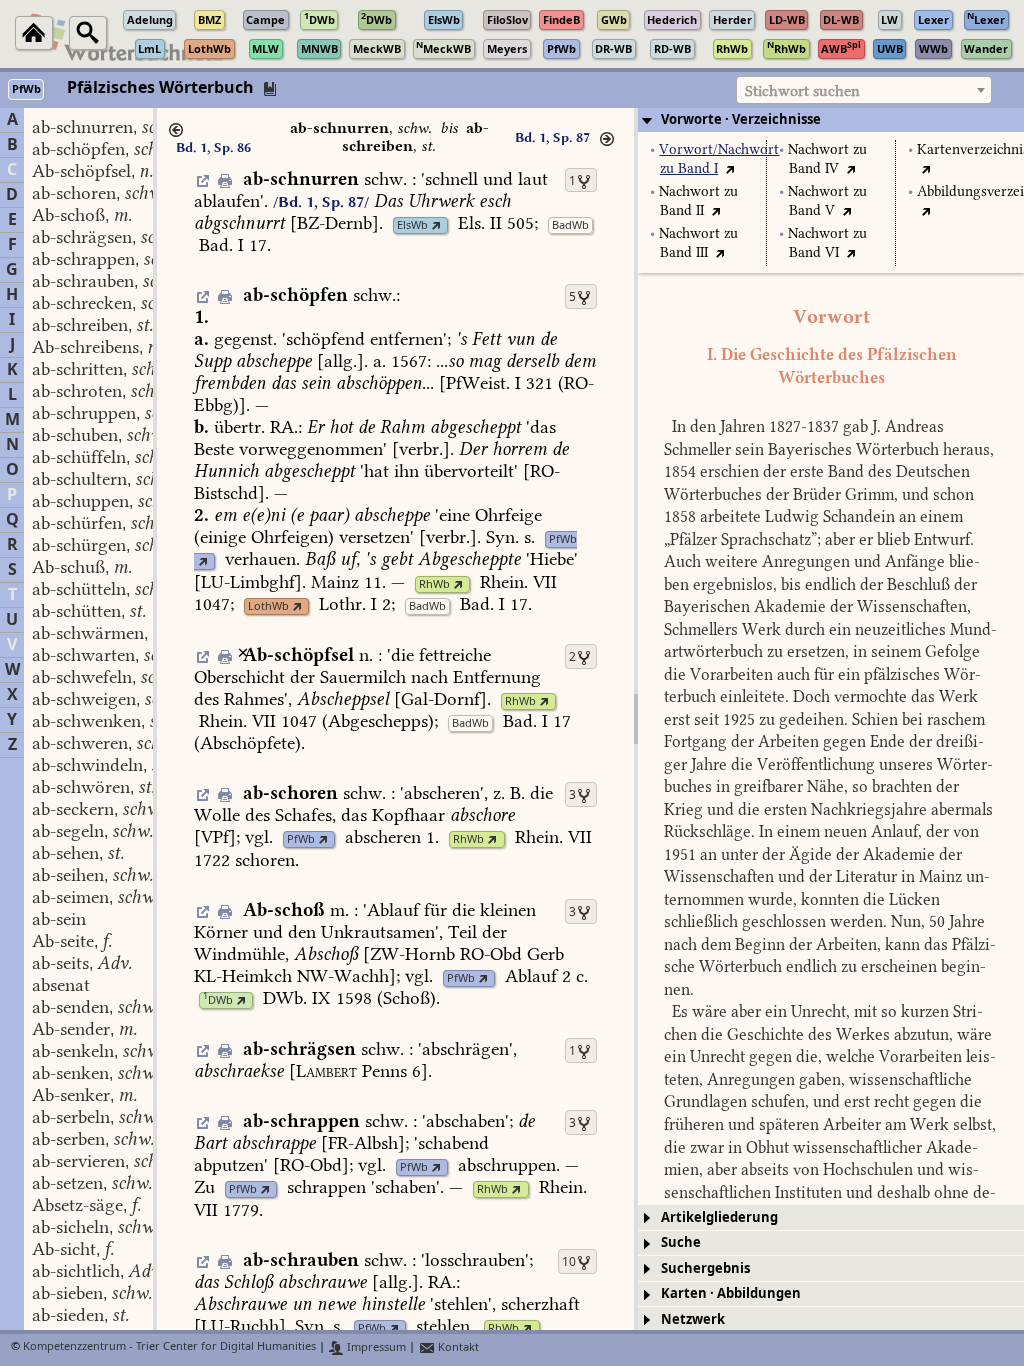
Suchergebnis (705, 1268)
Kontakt (457, 1347)
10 (569, 1262)
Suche (681, 1242)
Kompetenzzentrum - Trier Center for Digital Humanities (169, 1347)
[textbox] (864, 91)
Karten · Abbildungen (731, 1293)
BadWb (570, 225)
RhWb (434, 584)
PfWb (563, 539)
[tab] (831, 120)
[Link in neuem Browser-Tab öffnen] (436, 225)
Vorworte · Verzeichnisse (741, 119)
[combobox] (864, 90)
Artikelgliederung (719, 1217)
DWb (218, 1000)
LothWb (268, 606)
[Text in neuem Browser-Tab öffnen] (730, 168)
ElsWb (412, 225)
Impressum (375, 1347)
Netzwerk (693, 1319)
